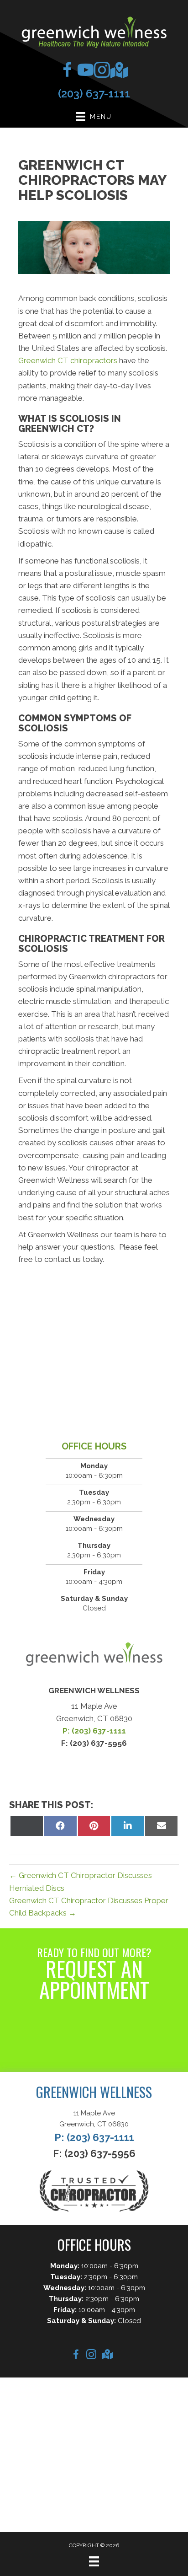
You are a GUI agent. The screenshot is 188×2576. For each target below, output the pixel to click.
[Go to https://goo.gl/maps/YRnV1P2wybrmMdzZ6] (116, 72)
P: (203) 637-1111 (94, 1731)
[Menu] (94, 2561)
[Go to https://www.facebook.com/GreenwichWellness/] (67, 72)
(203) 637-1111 (94, 94)
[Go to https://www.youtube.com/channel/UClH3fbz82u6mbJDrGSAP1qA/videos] (84, 72)
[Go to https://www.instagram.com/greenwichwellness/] (100, 72)
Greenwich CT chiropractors (68, 360)
